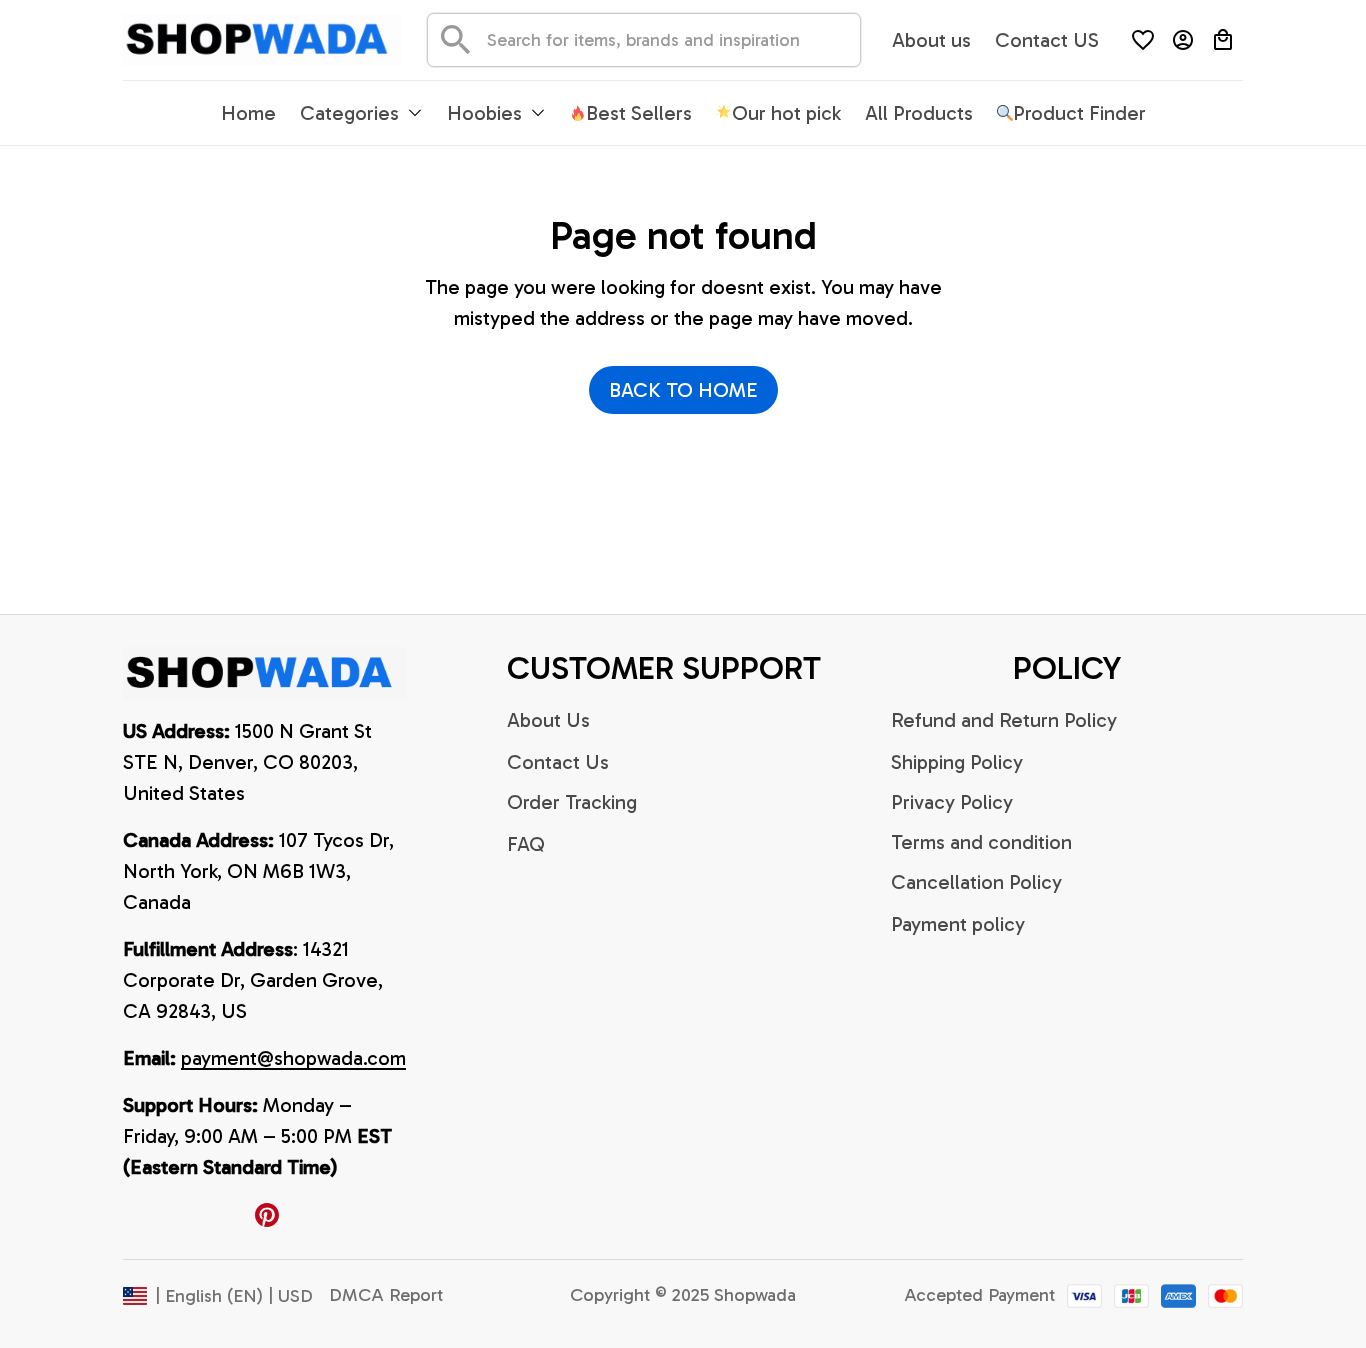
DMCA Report (386, 1295)
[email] (293, 1058)
